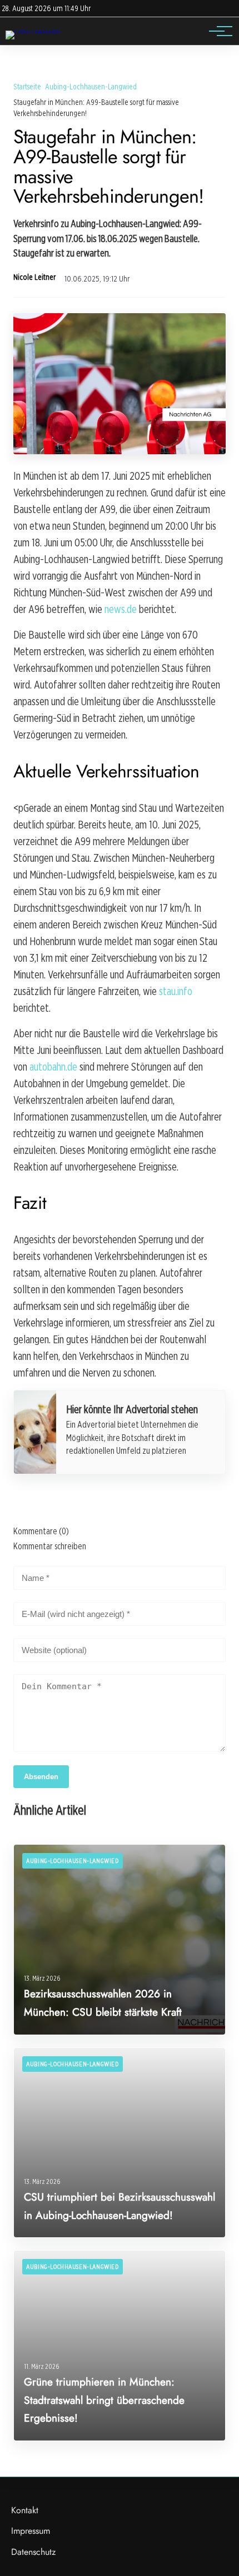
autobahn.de (53, 1067)
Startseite (27, 86)
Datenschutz (33, 2552)
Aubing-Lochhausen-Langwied (91, 86)
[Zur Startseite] (33, 30)
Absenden (41, 1777)
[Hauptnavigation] (217, 31)
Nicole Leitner (34, 277)
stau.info (176, 991)
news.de (121, 609)
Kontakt (25, 2510)
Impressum (31, 2531)
